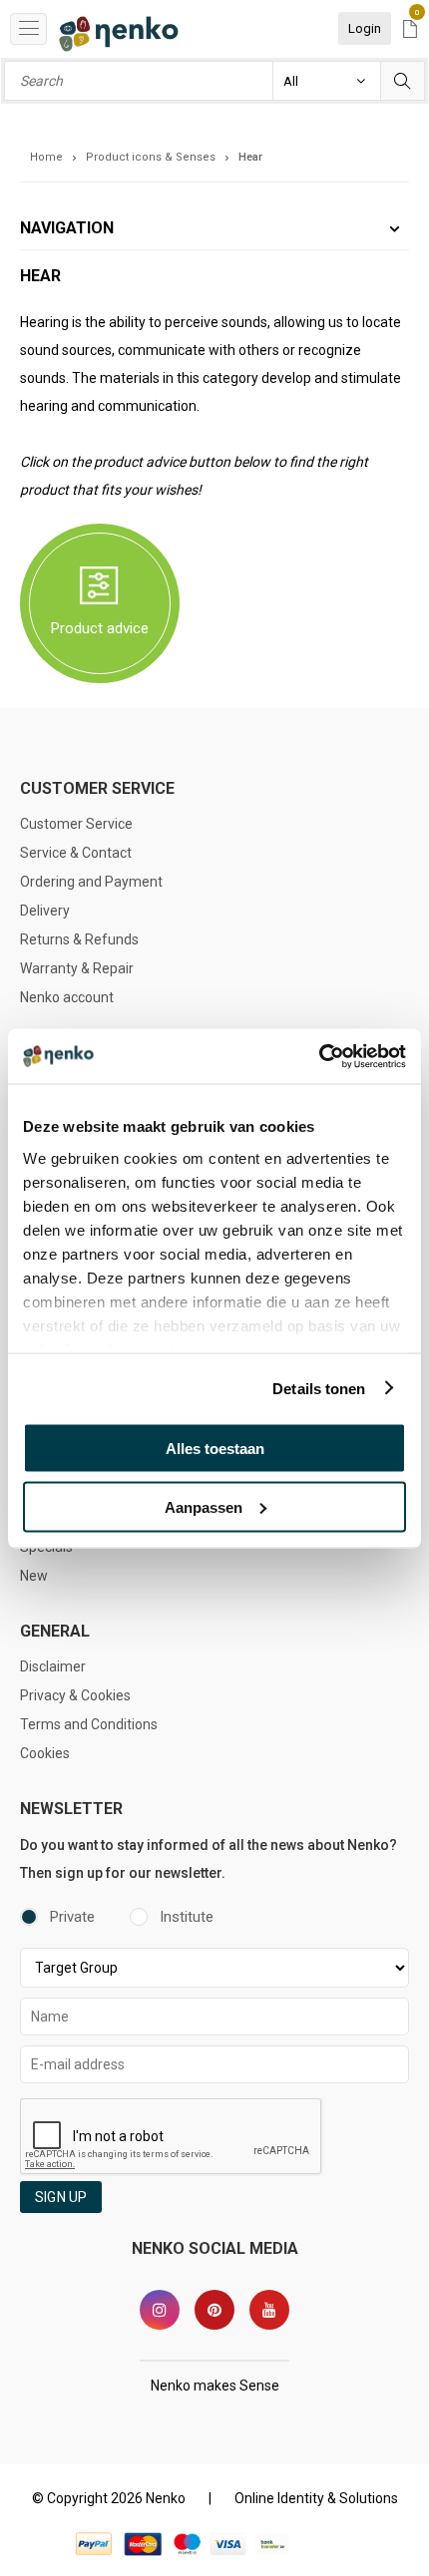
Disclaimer (53, 1666)
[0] (410, 30)
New (34, 1576)
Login (365, 28)
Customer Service (76, 824)
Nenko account (67, 997)
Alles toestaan (215, 1449)
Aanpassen (204, 1506)
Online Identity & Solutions (316, 2498)
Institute (187, 1917)
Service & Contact (76, 853)
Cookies (45, 1753)
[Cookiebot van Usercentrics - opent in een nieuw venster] (319, 1056)
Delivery (45, 911)
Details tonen (319, 1388)
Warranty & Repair (77, 968)
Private (72, 1917)
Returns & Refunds (79, 939)
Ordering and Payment (91, 882)
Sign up (61, 2197)
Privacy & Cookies (75, 1695)
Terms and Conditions (89, 1724)
